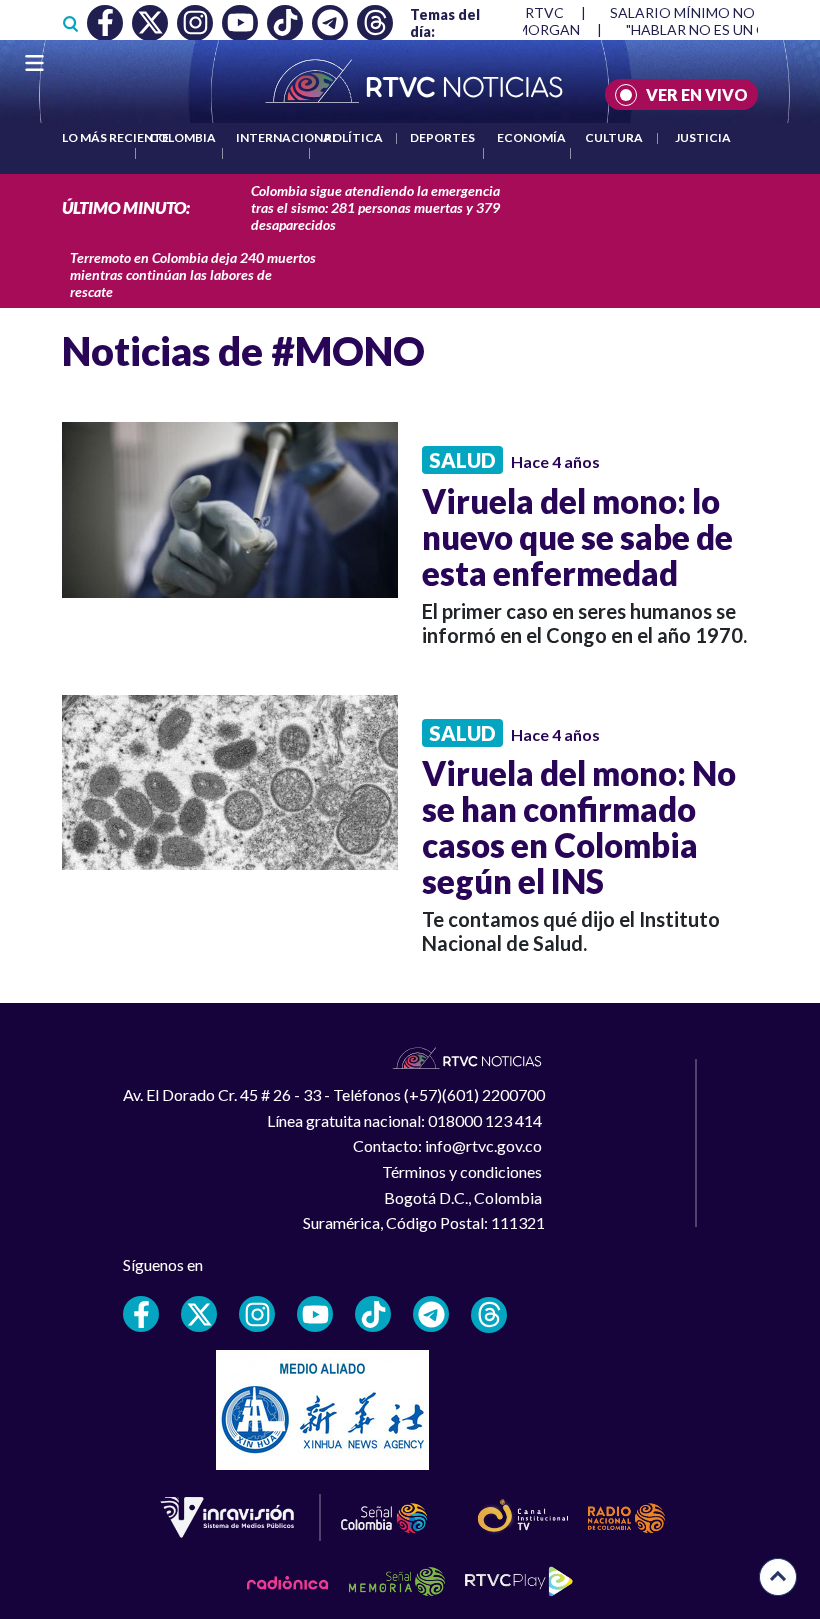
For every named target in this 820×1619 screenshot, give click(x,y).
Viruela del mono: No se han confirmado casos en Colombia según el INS (579, 827)
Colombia (182, 137)
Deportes (442, 137)
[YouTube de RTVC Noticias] (315, 1314)
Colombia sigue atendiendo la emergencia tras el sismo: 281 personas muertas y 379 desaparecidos (375, 207)
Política (353, 137)
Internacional (287, 137)
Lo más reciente (115, 137)
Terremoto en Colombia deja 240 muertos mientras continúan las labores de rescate (193, 274)
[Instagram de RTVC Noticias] (257, 1314)
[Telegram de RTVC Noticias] (431, 1314)
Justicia (703, 137)
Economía (531, 137)
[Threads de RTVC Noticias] (489, 1315)
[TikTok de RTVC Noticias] (373, 1314)
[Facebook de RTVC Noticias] (141, 1314)
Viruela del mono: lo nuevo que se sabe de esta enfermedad (577, 537)
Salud (462, 460)
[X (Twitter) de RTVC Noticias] (199, 1314)
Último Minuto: (126, 207)
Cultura (614, 137)
